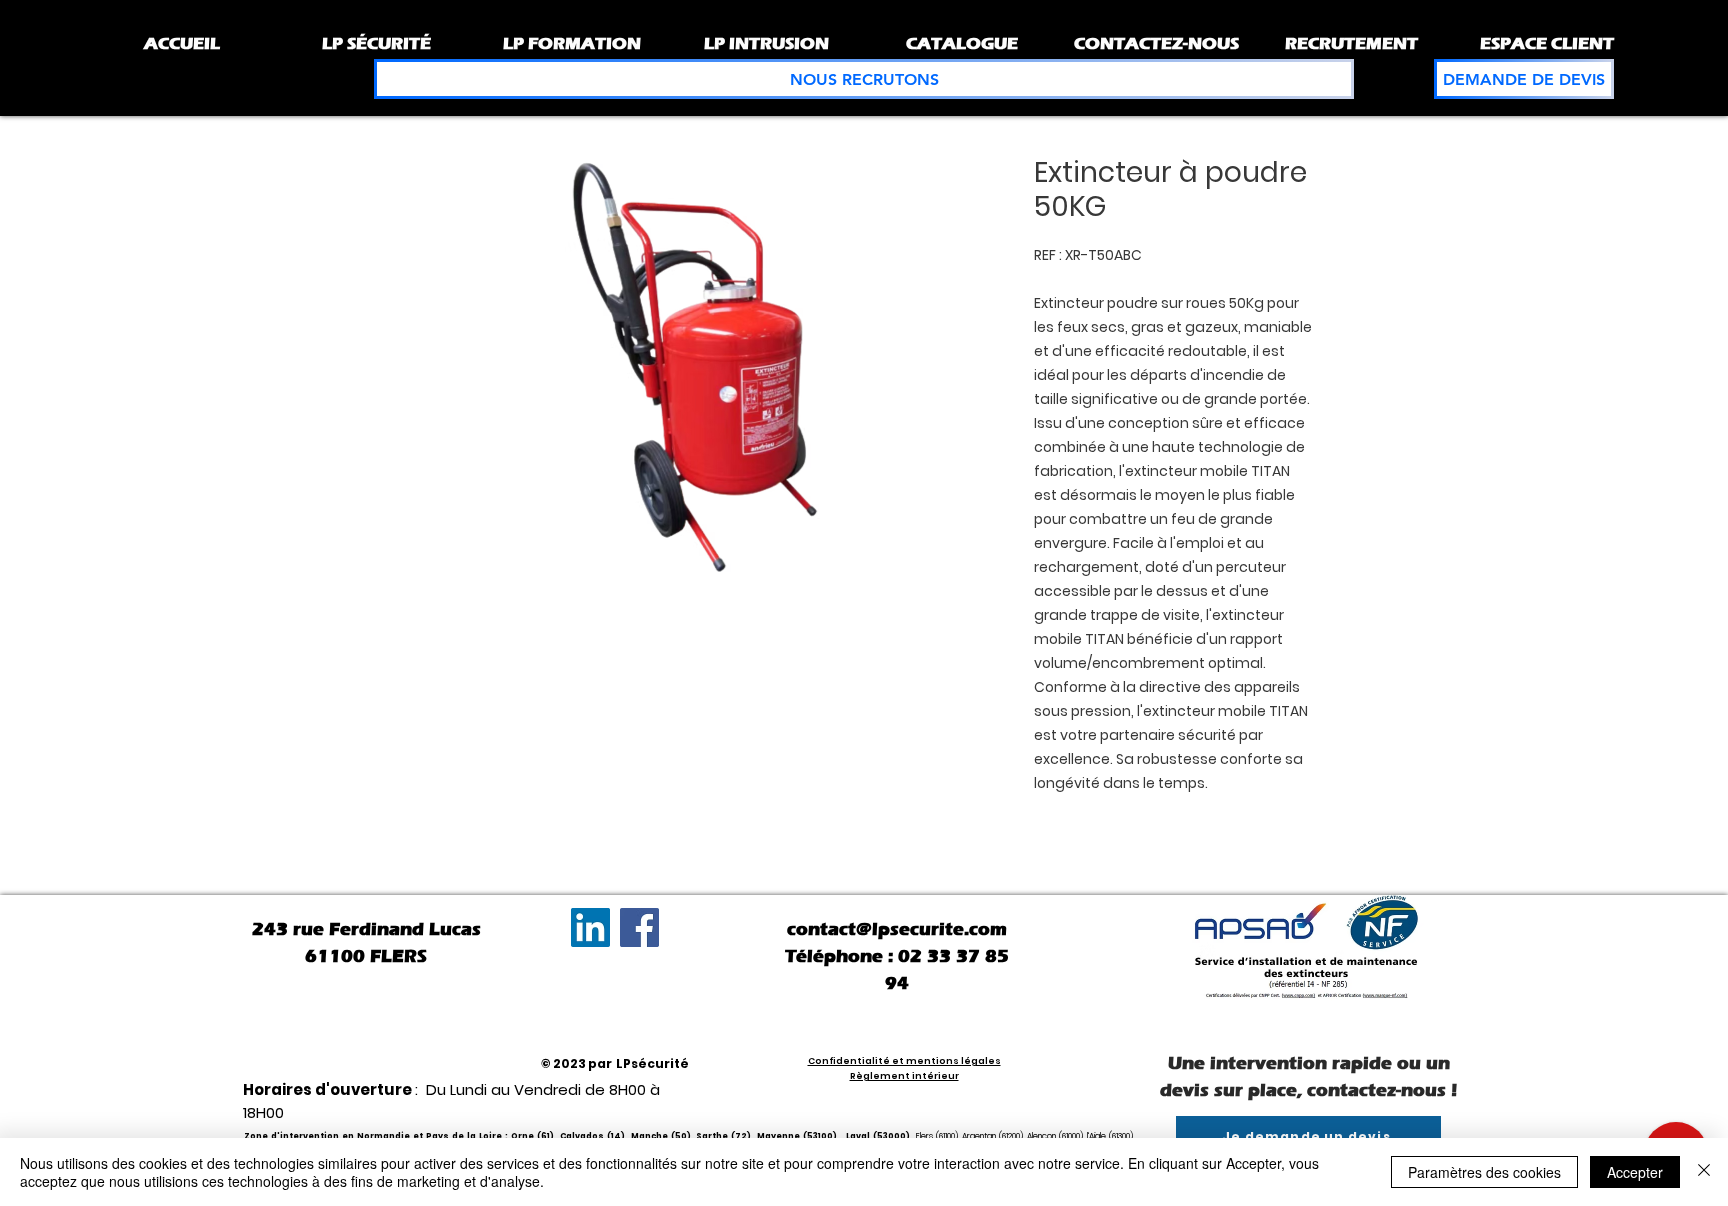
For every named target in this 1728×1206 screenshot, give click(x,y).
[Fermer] (1704, 1172)
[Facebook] (639, 927)
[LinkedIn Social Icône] (590, 927)
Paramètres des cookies (1484, 1172)
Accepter (1635, 1172)
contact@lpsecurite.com (897, 929)
